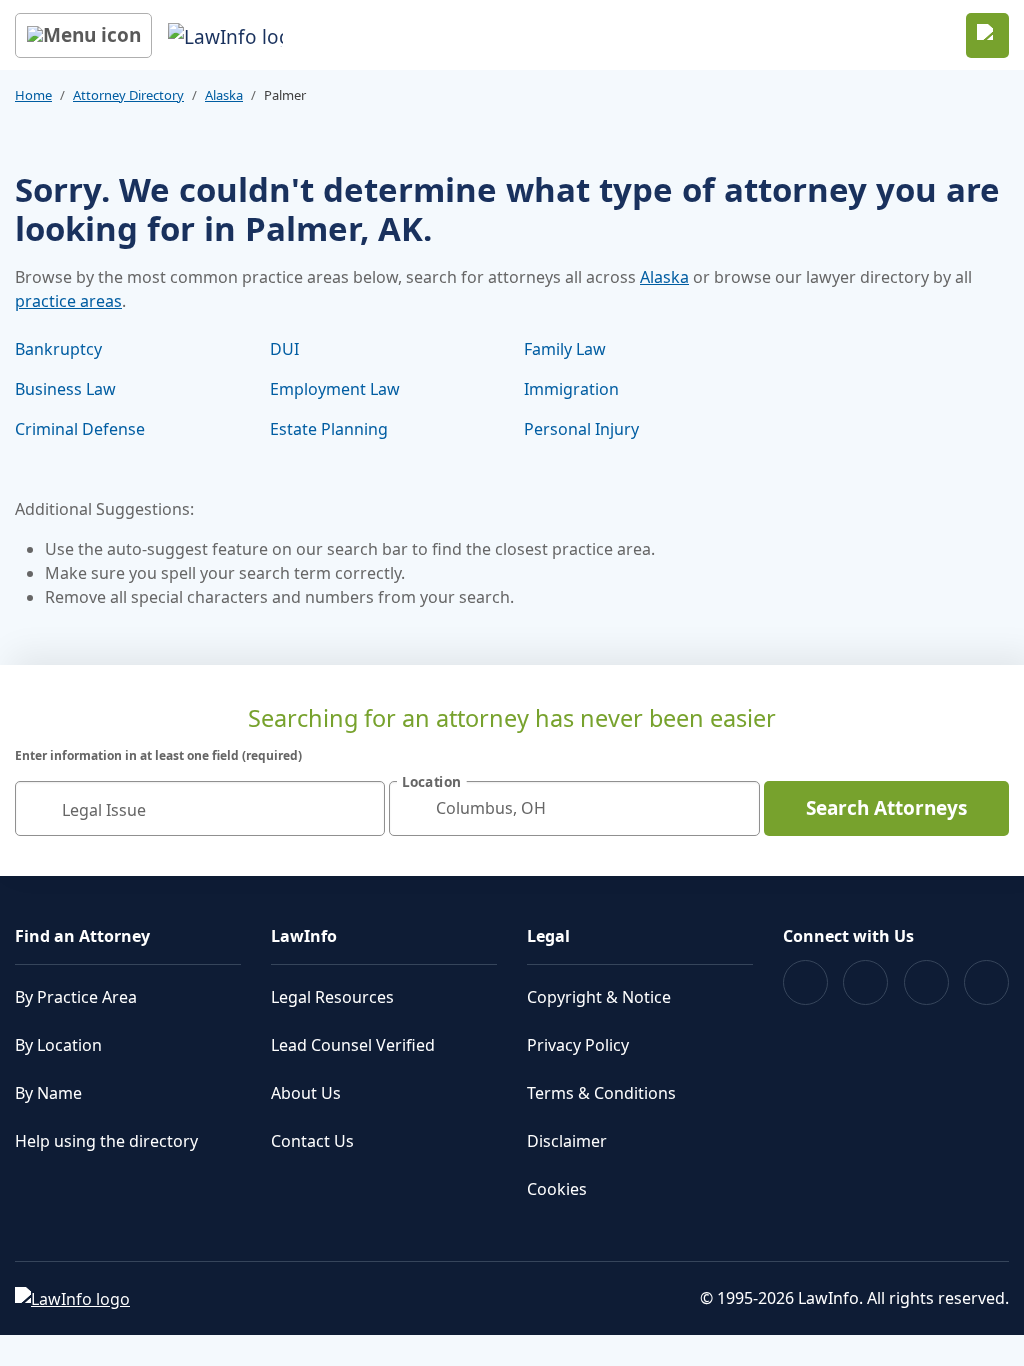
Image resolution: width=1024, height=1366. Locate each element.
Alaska (224, 95)
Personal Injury (581, 429)
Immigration (571, 389)
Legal (548, 936)
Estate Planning (329, 429)
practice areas (68, 301)
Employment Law (335, 389)
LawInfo (304, 936)
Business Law (65, 389)
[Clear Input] (361, 808)
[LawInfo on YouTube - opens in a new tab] (926, 982)
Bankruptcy (58, 349)
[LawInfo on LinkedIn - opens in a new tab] (986, 982)
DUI (284, 349)
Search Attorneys (886, 808)
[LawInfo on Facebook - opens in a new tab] (805, 982)
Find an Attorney (82, 936)
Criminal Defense (80, 429)
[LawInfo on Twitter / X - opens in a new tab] (865, 982)
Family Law (565, 349)
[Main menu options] (83, 35)
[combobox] (200, 808)
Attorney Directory (128, 95)
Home (33, 95)
